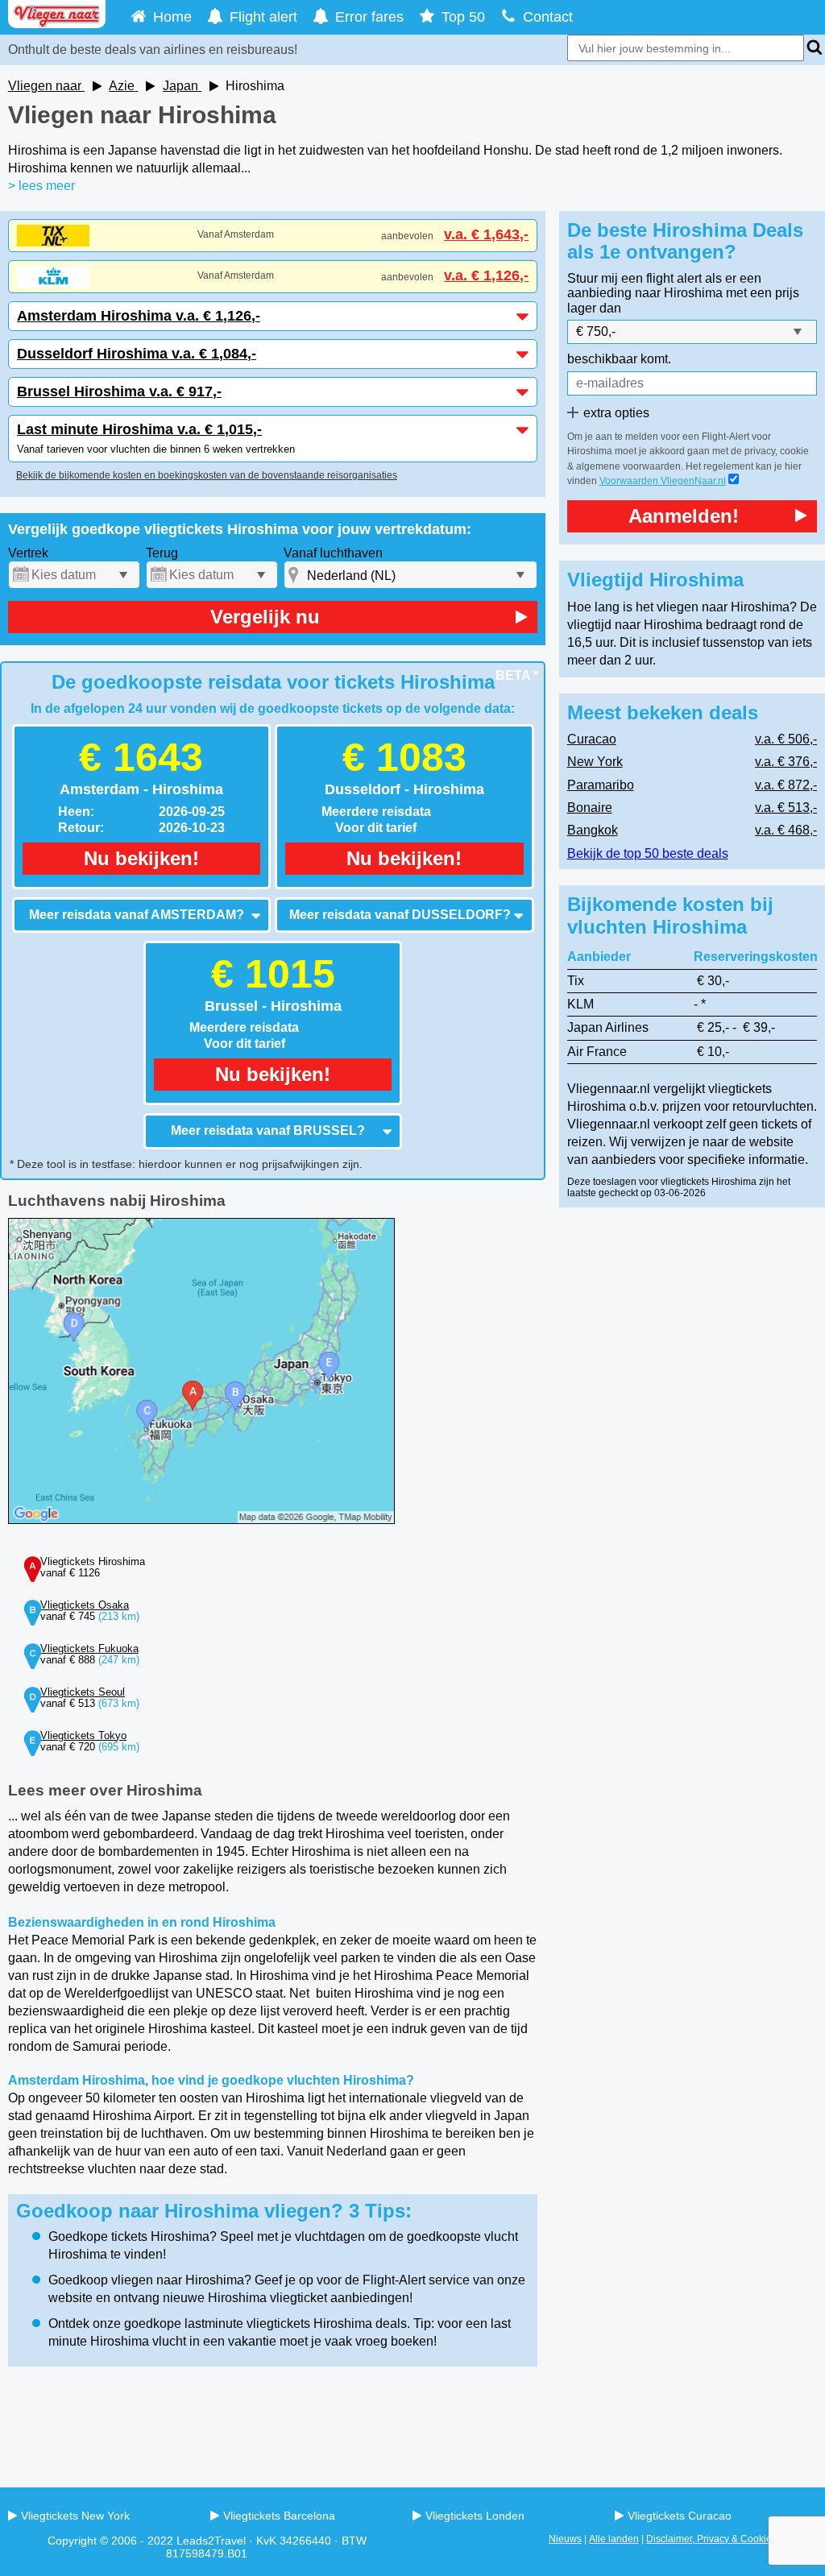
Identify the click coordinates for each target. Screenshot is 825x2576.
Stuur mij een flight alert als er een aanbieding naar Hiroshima (664, 286)
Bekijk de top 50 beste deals (648, 853)
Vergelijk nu (265, 617)
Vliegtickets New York (75, 2516)
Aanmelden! (684, 516)
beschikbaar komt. (619, 359)
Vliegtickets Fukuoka (89, 1648)
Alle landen (614, 2539)
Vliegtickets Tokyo (83, 1735)
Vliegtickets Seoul (83, 1692)
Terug (162, 553)
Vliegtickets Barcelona (279, 2516)
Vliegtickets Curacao (680, 2516)
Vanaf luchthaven (333, 553)
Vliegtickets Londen (475, 2516)
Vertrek (28, 553)
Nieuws (565, 2539)
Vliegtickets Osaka (85, 1605)
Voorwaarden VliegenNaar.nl (663, 481)
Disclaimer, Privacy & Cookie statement (732, 2539)
